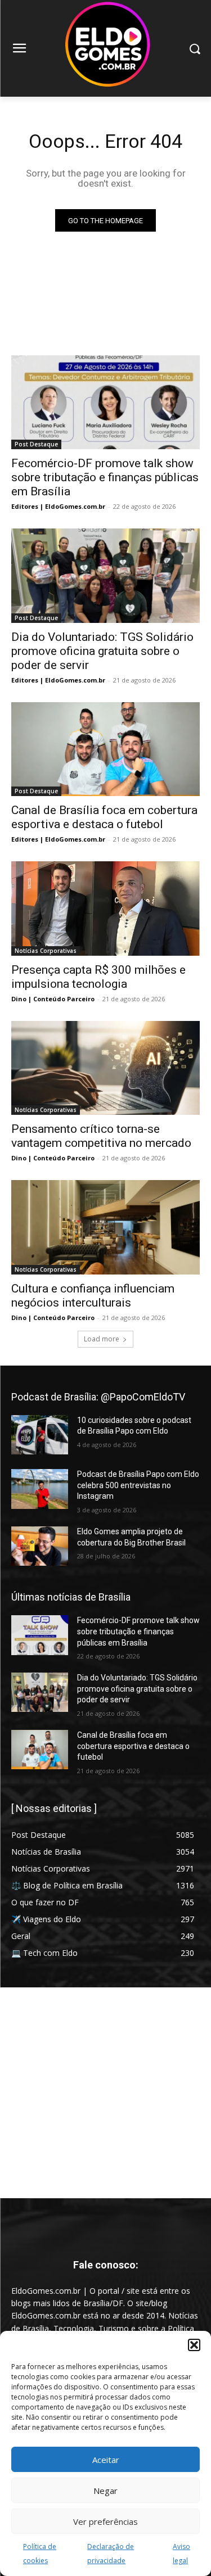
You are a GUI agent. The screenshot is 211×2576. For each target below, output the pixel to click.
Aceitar (106, 2460)
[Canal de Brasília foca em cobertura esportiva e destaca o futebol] (105, 749)
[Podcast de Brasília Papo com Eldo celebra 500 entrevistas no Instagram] (40, 1489)
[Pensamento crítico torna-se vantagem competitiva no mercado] (105, 1068)
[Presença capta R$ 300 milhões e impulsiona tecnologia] (105, 909)
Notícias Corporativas (46, 951)
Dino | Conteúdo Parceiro (53, 999)
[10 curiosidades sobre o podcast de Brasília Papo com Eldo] (40, 1435)
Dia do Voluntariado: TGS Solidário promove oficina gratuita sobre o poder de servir (102, 651)
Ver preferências (105, 2521)
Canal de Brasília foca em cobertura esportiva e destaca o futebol (133, 1746)
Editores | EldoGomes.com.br (58, 506)
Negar (105, 2491)
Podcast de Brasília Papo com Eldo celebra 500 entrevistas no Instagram (138, 1485)
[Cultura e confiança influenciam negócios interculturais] (105, 1227)
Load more (102, 1339)
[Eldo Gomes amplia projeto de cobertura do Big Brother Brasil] (40, 1546)
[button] (194, 2345)
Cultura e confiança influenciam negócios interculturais (93, 1296)
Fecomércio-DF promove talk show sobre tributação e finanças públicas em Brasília (105, 477)
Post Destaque (36, 444)
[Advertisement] (105, 2093)
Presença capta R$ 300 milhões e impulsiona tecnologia (98, 977)
